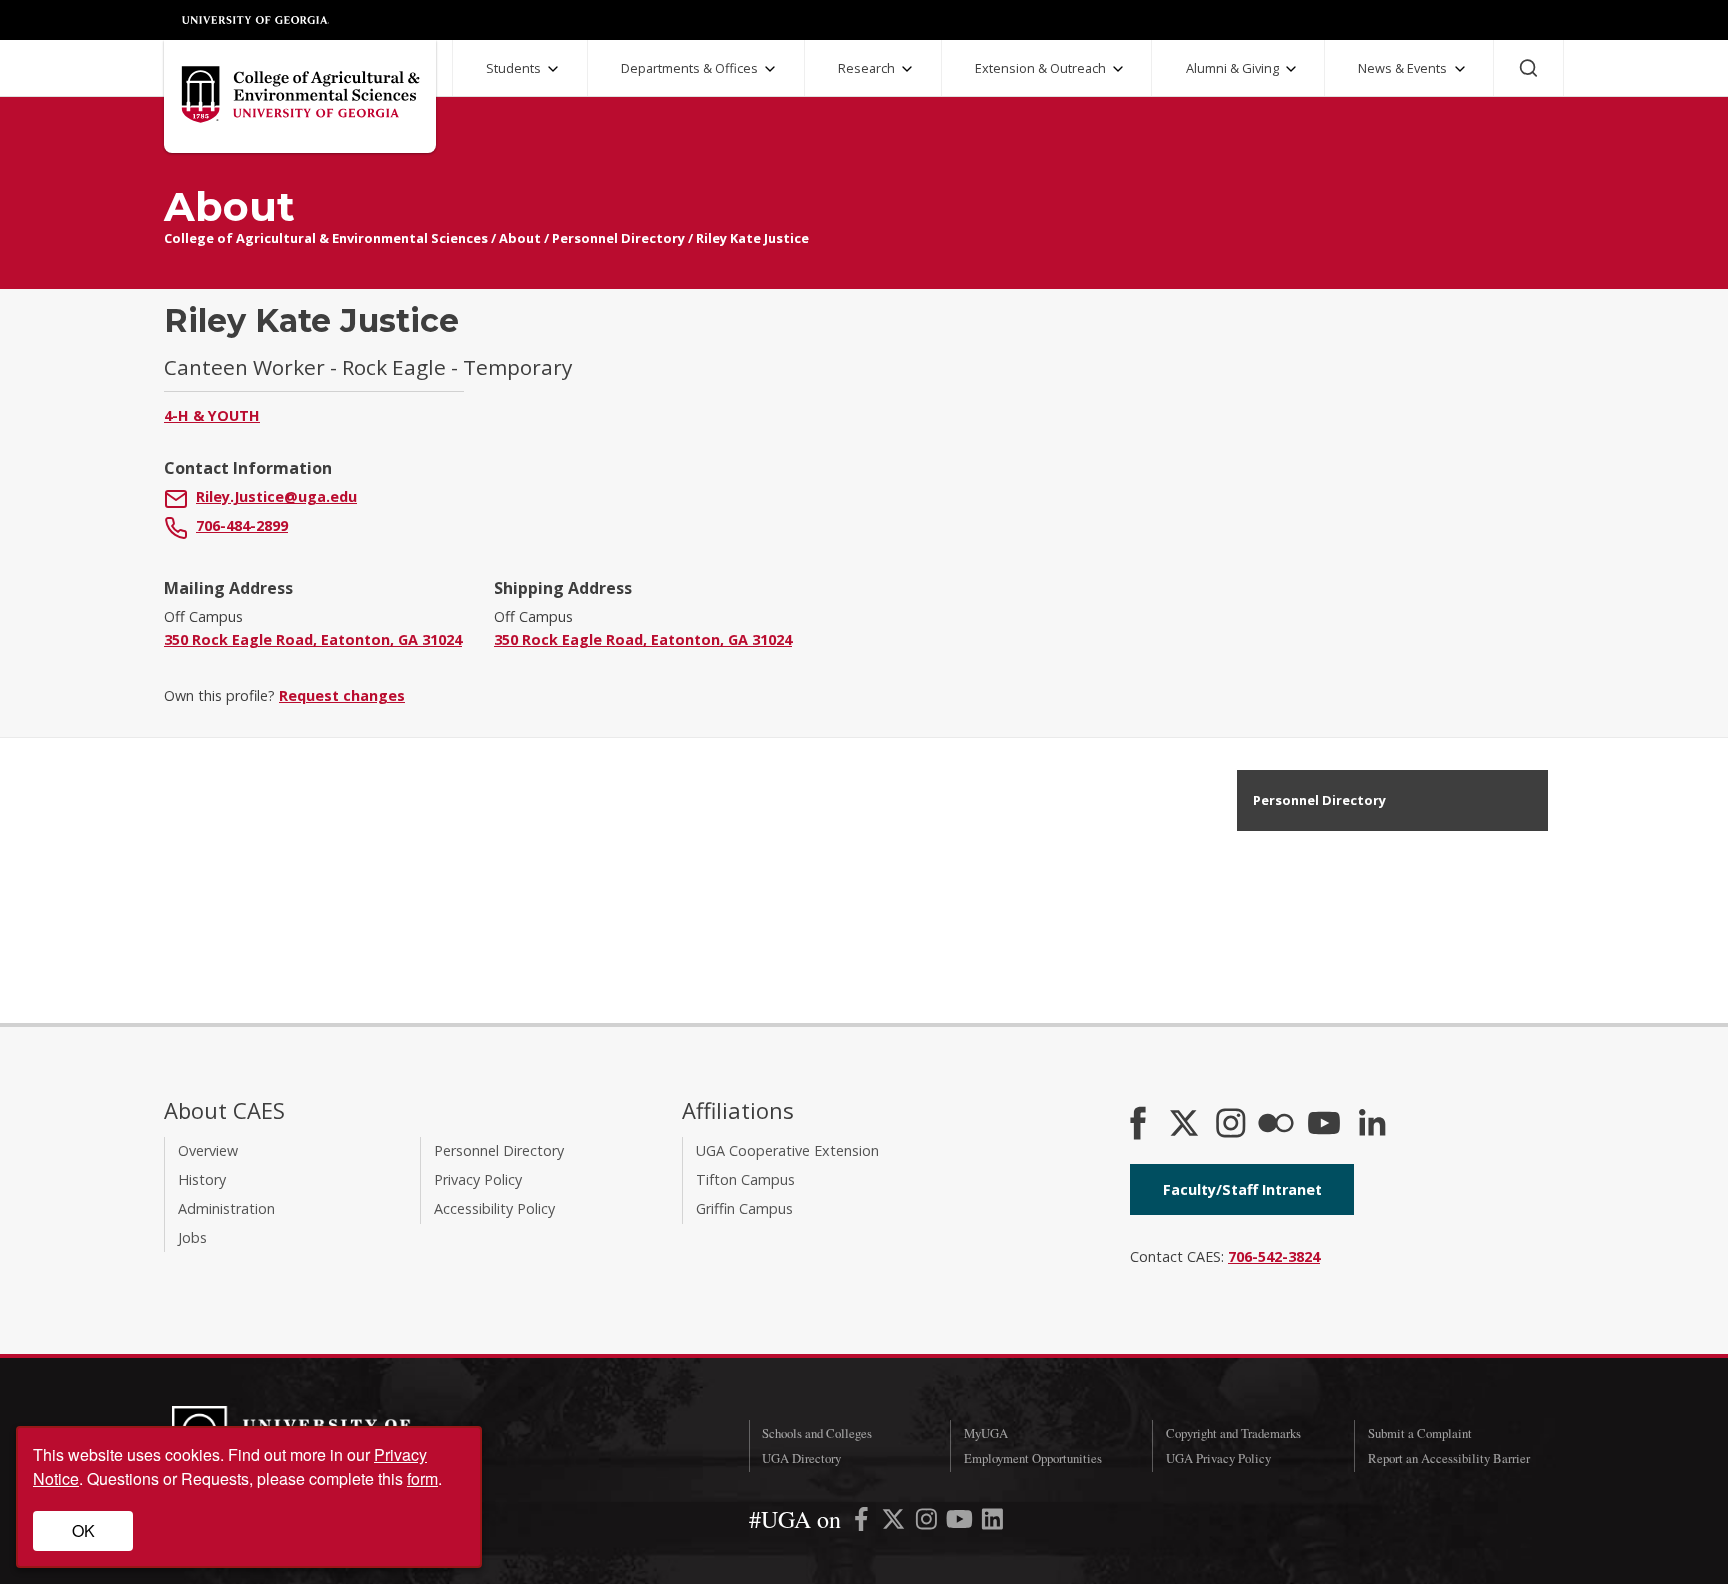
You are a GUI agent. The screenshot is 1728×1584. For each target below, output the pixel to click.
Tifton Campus (745, 1179)
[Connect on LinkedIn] (1372, 1125)
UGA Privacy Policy (1218, 1458)
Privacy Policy (478, 1179)
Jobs (192, 1237)
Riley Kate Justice (752, 238)
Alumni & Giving (1232, 68)
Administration (226, 1208)
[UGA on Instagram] (928, 1522)
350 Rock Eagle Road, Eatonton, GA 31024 (313, 639)
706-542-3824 (1274, 1256)
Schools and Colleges (817, 1433)
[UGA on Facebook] (863, 1522)
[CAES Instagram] (1231, 1125)
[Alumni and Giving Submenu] (1291, 69)
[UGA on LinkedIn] (992, 1522)
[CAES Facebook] (1138, 1125)
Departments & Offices (689, 68)
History (202, 1179)
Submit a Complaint (1420, 1433)
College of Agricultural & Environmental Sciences (326, 238)
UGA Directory (801, 1458)
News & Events (1402, 68)
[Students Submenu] (553, 69)
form (422, 1478)
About (520, 238)
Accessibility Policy (494, 1208)
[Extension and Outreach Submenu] (1118, 69)
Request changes (342, 695)
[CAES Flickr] (1276, 1125)
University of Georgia (256, 20)
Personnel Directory (618, 238)
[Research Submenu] (907, 69)
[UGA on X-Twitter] (895, 1522)
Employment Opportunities (1033, 1458)
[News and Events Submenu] (1460, 69)
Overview (208, 1150)
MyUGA (986, 1433)
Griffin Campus (744, 1208)
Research (866, 68)
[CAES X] (1186, 1125)
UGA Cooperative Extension (787, 1150)
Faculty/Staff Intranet (1242, 1189)
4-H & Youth (212, 415)
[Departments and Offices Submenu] (770, 69)
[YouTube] (1324, 1125)
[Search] (1528, 68)
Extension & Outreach (1040, 68)
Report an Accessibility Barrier (1449, 1458)
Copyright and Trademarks (1233, 1433)
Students (513, 68)
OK (83, 1530)
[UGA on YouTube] (961, 1522)
